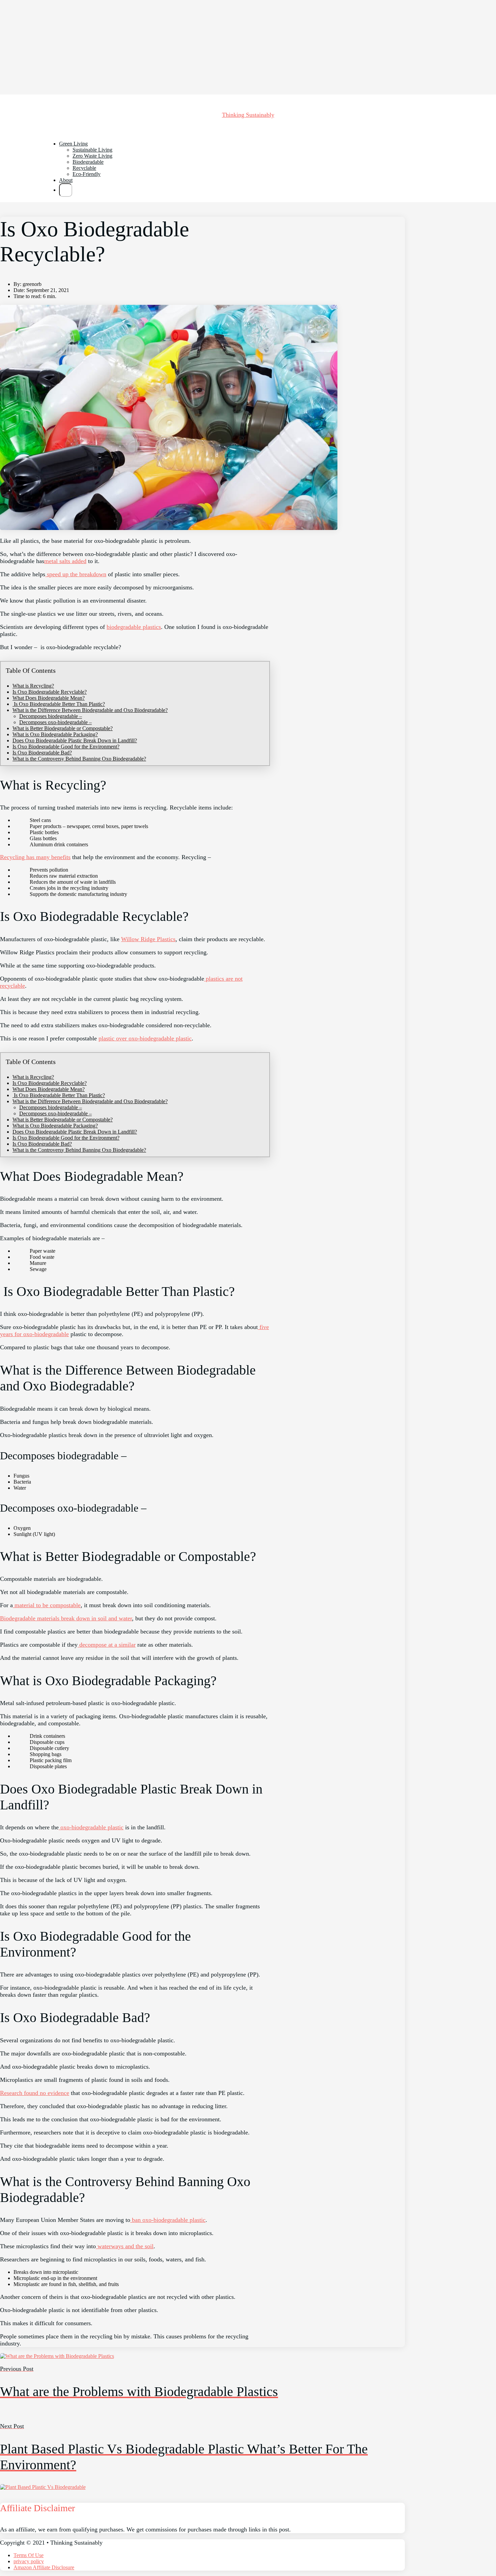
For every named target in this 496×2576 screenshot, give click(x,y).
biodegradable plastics (134, 627)
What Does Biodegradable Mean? (49, 698)
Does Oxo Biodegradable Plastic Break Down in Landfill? (75, 740)
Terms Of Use (29, 2555)
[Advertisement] (202, 47)
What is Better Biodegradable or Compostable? (63, 728)
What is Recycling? (33, 686)
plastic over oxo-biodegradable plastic (145, 1038)
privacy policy (29, 2561)
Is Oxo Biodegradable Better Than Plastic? (59, 704)
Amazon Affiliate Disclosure (44, 2567)
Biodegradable (88, 162)
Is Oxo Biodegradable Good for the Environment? (66, 747)
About (66, 180)
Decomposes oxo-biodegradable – (56, 722)
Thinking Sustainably (248, 115)
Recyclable (84, 168)
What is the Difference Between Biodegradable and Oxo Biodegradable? (90, 710)
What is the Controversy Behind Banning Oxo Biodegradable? (79, 759)
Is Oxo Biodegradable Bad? (42, 753)
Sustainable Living (92, 150)
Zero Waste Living (92, 156)
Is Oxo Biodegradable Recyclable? (50, 692)
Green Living (73, 144)
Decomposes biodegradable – (51, 716)
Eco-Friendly (87, 174)
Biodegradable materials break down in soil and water (66, 1618)
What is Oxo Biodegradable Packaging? (55, 734)
